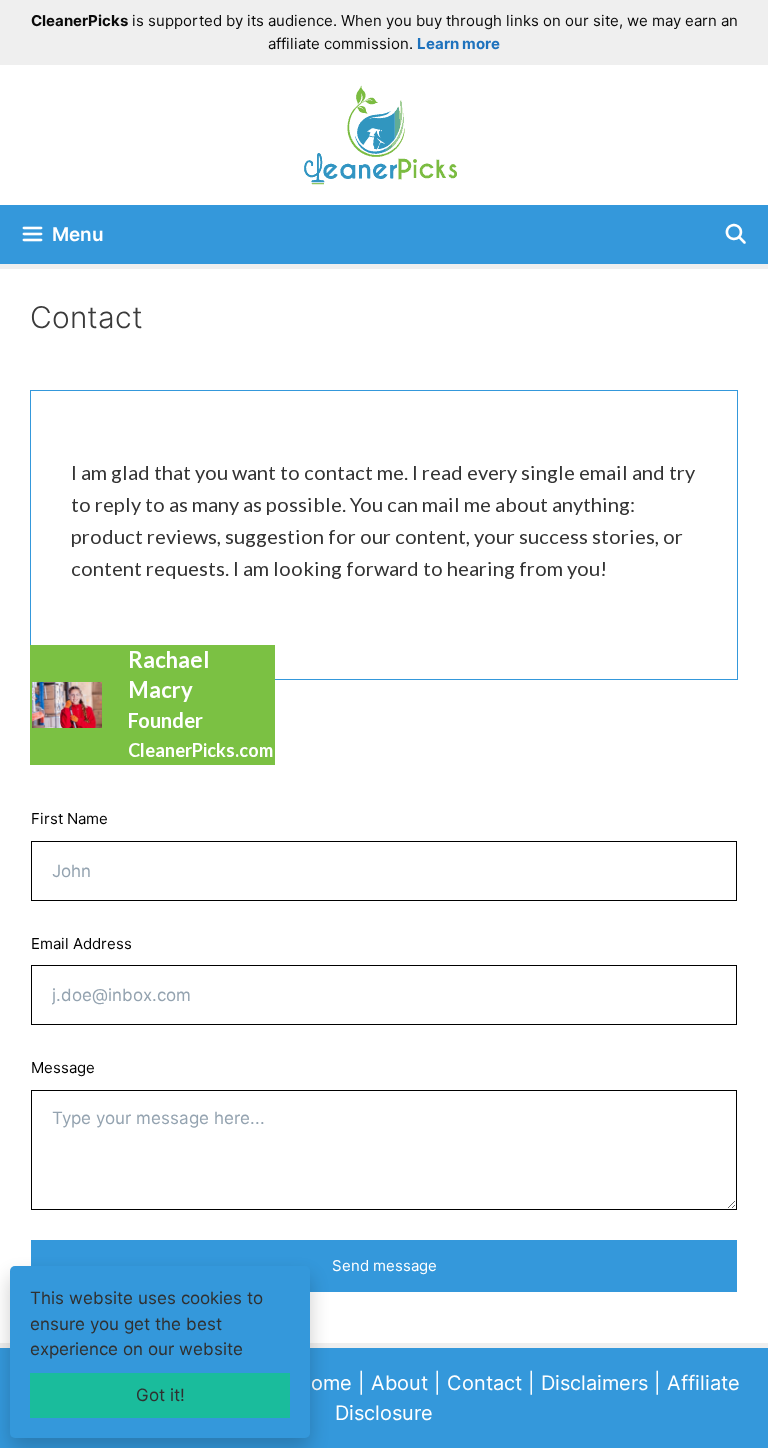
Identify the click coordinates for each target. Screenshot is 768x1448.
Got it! (160, 1395)
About (399, 1383)
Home (324, 1383)
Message (63, 1067)
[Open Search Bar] (736, 234)
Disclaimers (594, 1383)
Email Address (81, 943)
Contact (484, 1383)
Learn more (458, 43)
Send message (384, 1265)
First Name (69, 818)
